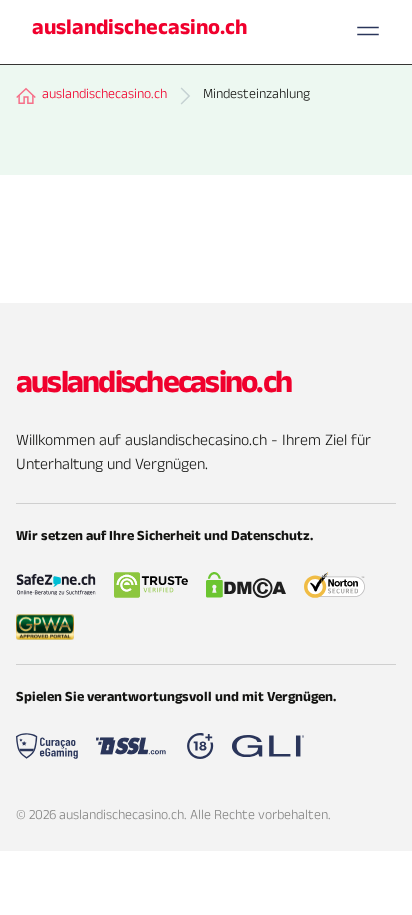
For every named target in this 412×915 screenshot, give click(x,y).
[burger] (368, 31)
